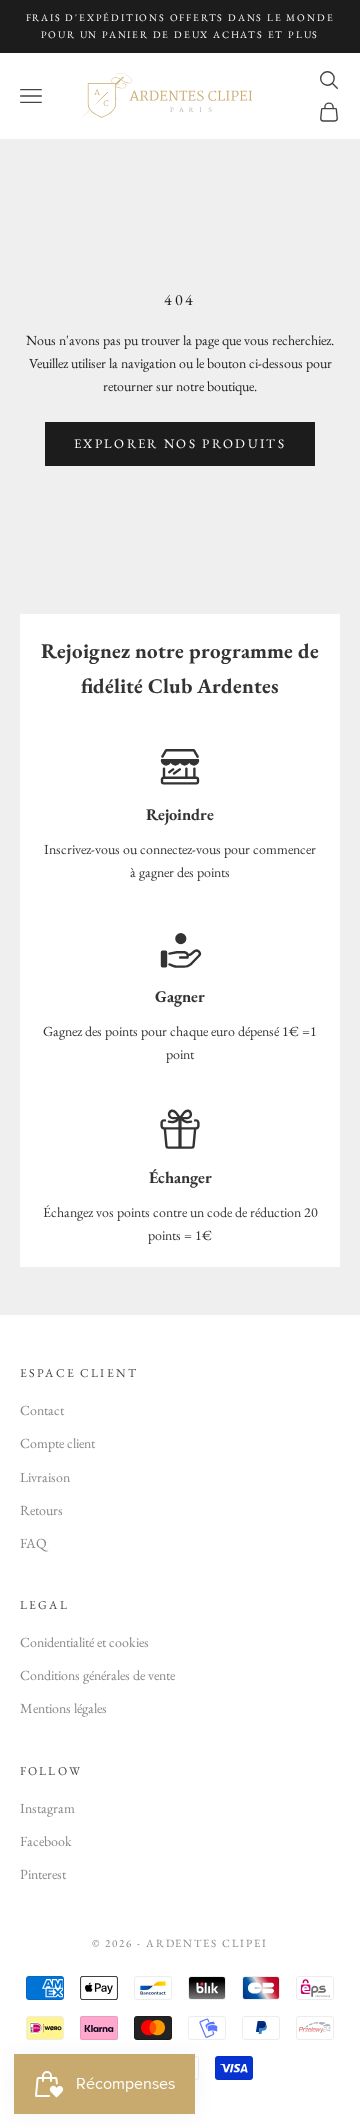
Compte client (57, 1443)
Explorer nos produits (180, 443)
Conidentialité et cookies (84, 1642)
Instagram (47, 1808)
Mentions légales (63, 1708)
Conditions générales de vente (97, 1675)
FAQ (33, 1543)
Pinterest (43, 1874)
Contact (42, 1410)
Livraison (45, 1477)
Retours (41, 1510)
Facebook (46, 1841)
